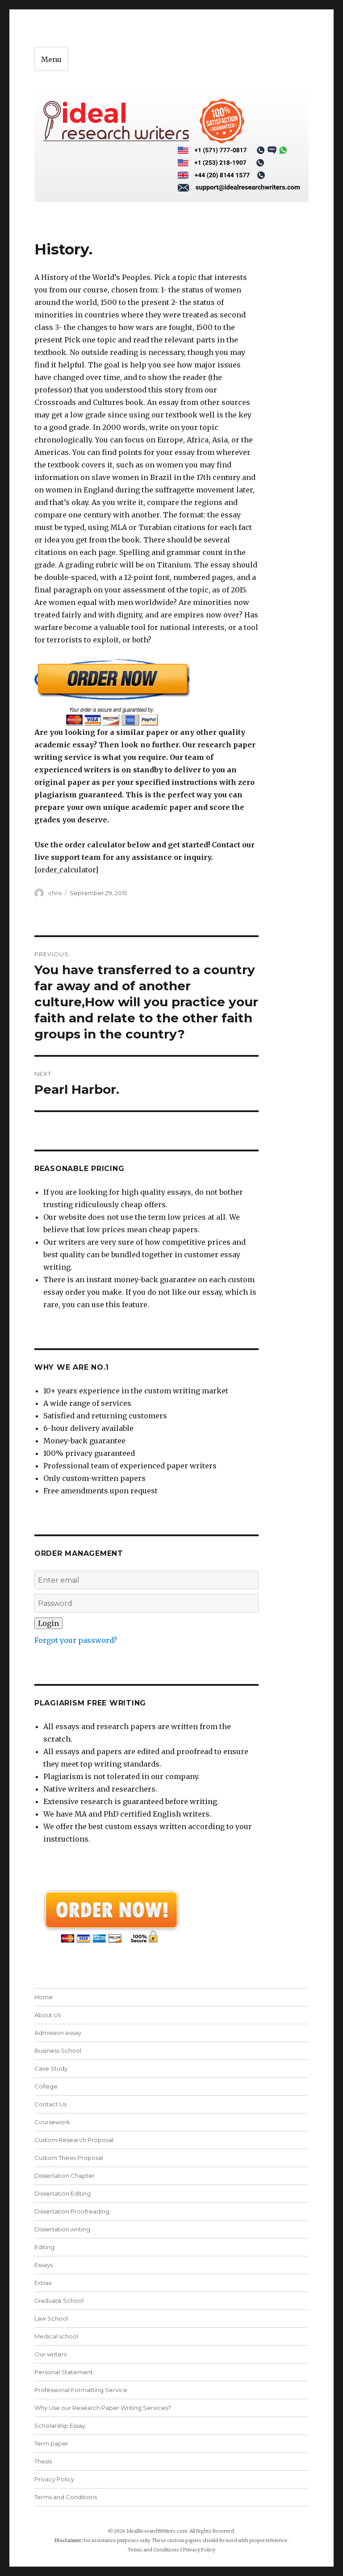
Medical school (56, 2336)
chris (55, 893)
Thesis (43, 2461)
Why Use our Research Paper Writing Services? (103, 2408)
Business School (58, 2051)
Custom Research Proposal (74, 2140)
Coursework (52, 2122)
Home (44, 1997)
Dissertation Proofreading (72, 2211)
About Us (48, 2015)
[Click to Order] (147, 692)
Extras (43, 2283)
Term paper (51, 2443)
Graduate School (59, 2301)
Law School (51, 2318)
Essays (44, 2265)
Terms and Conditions (66, 2497)
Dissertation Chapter (65, 2176)
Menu (51, 59)
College (46, 2086)
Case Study (51, 2068)
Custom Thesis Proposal (69, 2158)
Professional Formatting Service (81, 2390)
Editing (44, 2247)
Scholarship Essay (60, 2426)
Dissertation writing (62, 2229)
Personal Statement (64, 2372)
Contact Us (50, 2104)
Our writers (50, 2354)
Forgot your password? (76, 1640)
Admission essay (58, 2033)
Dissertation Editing (63, 2193)
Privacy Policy (54, 2479)
